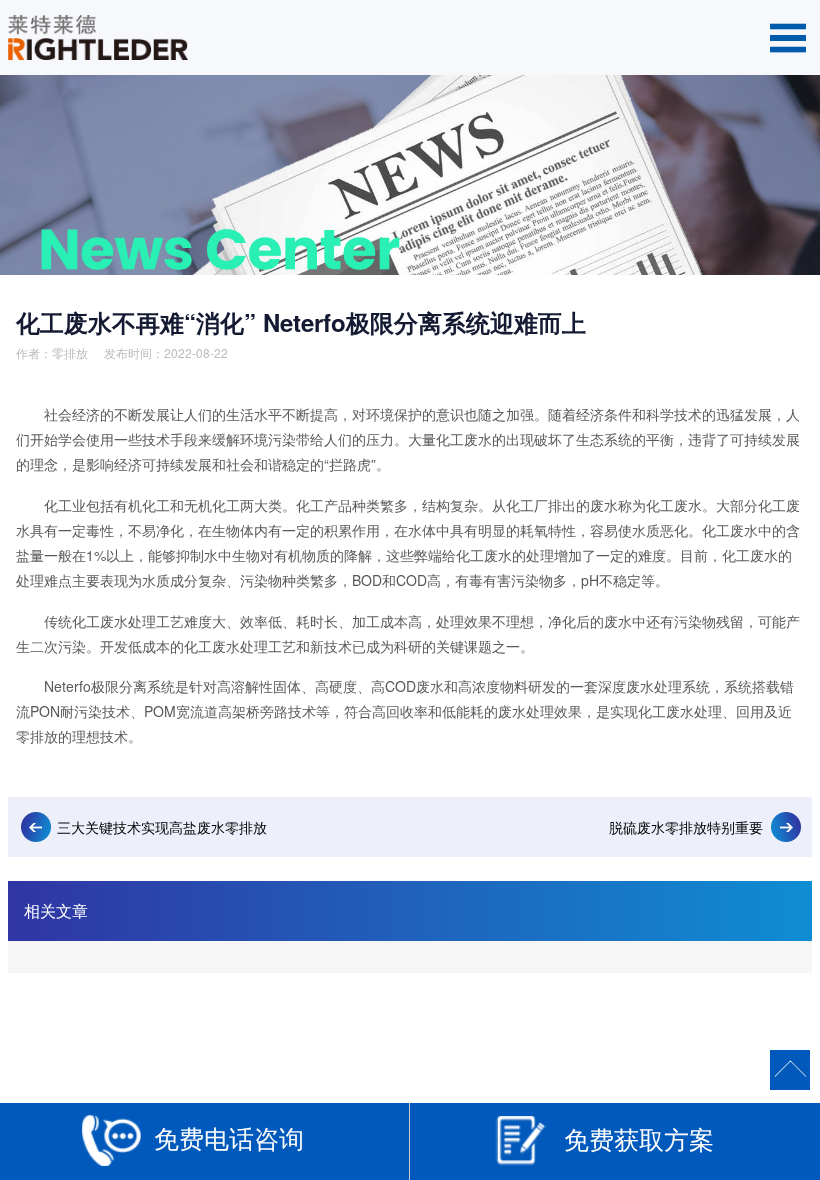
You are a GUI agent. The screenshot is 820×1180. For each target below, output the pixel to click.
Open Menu (787, 37)
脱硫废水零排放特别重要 (686, 827)
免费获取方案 (639, 1138)
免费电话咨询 (229, 1137)
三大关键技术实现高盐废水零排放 (162, 827)
